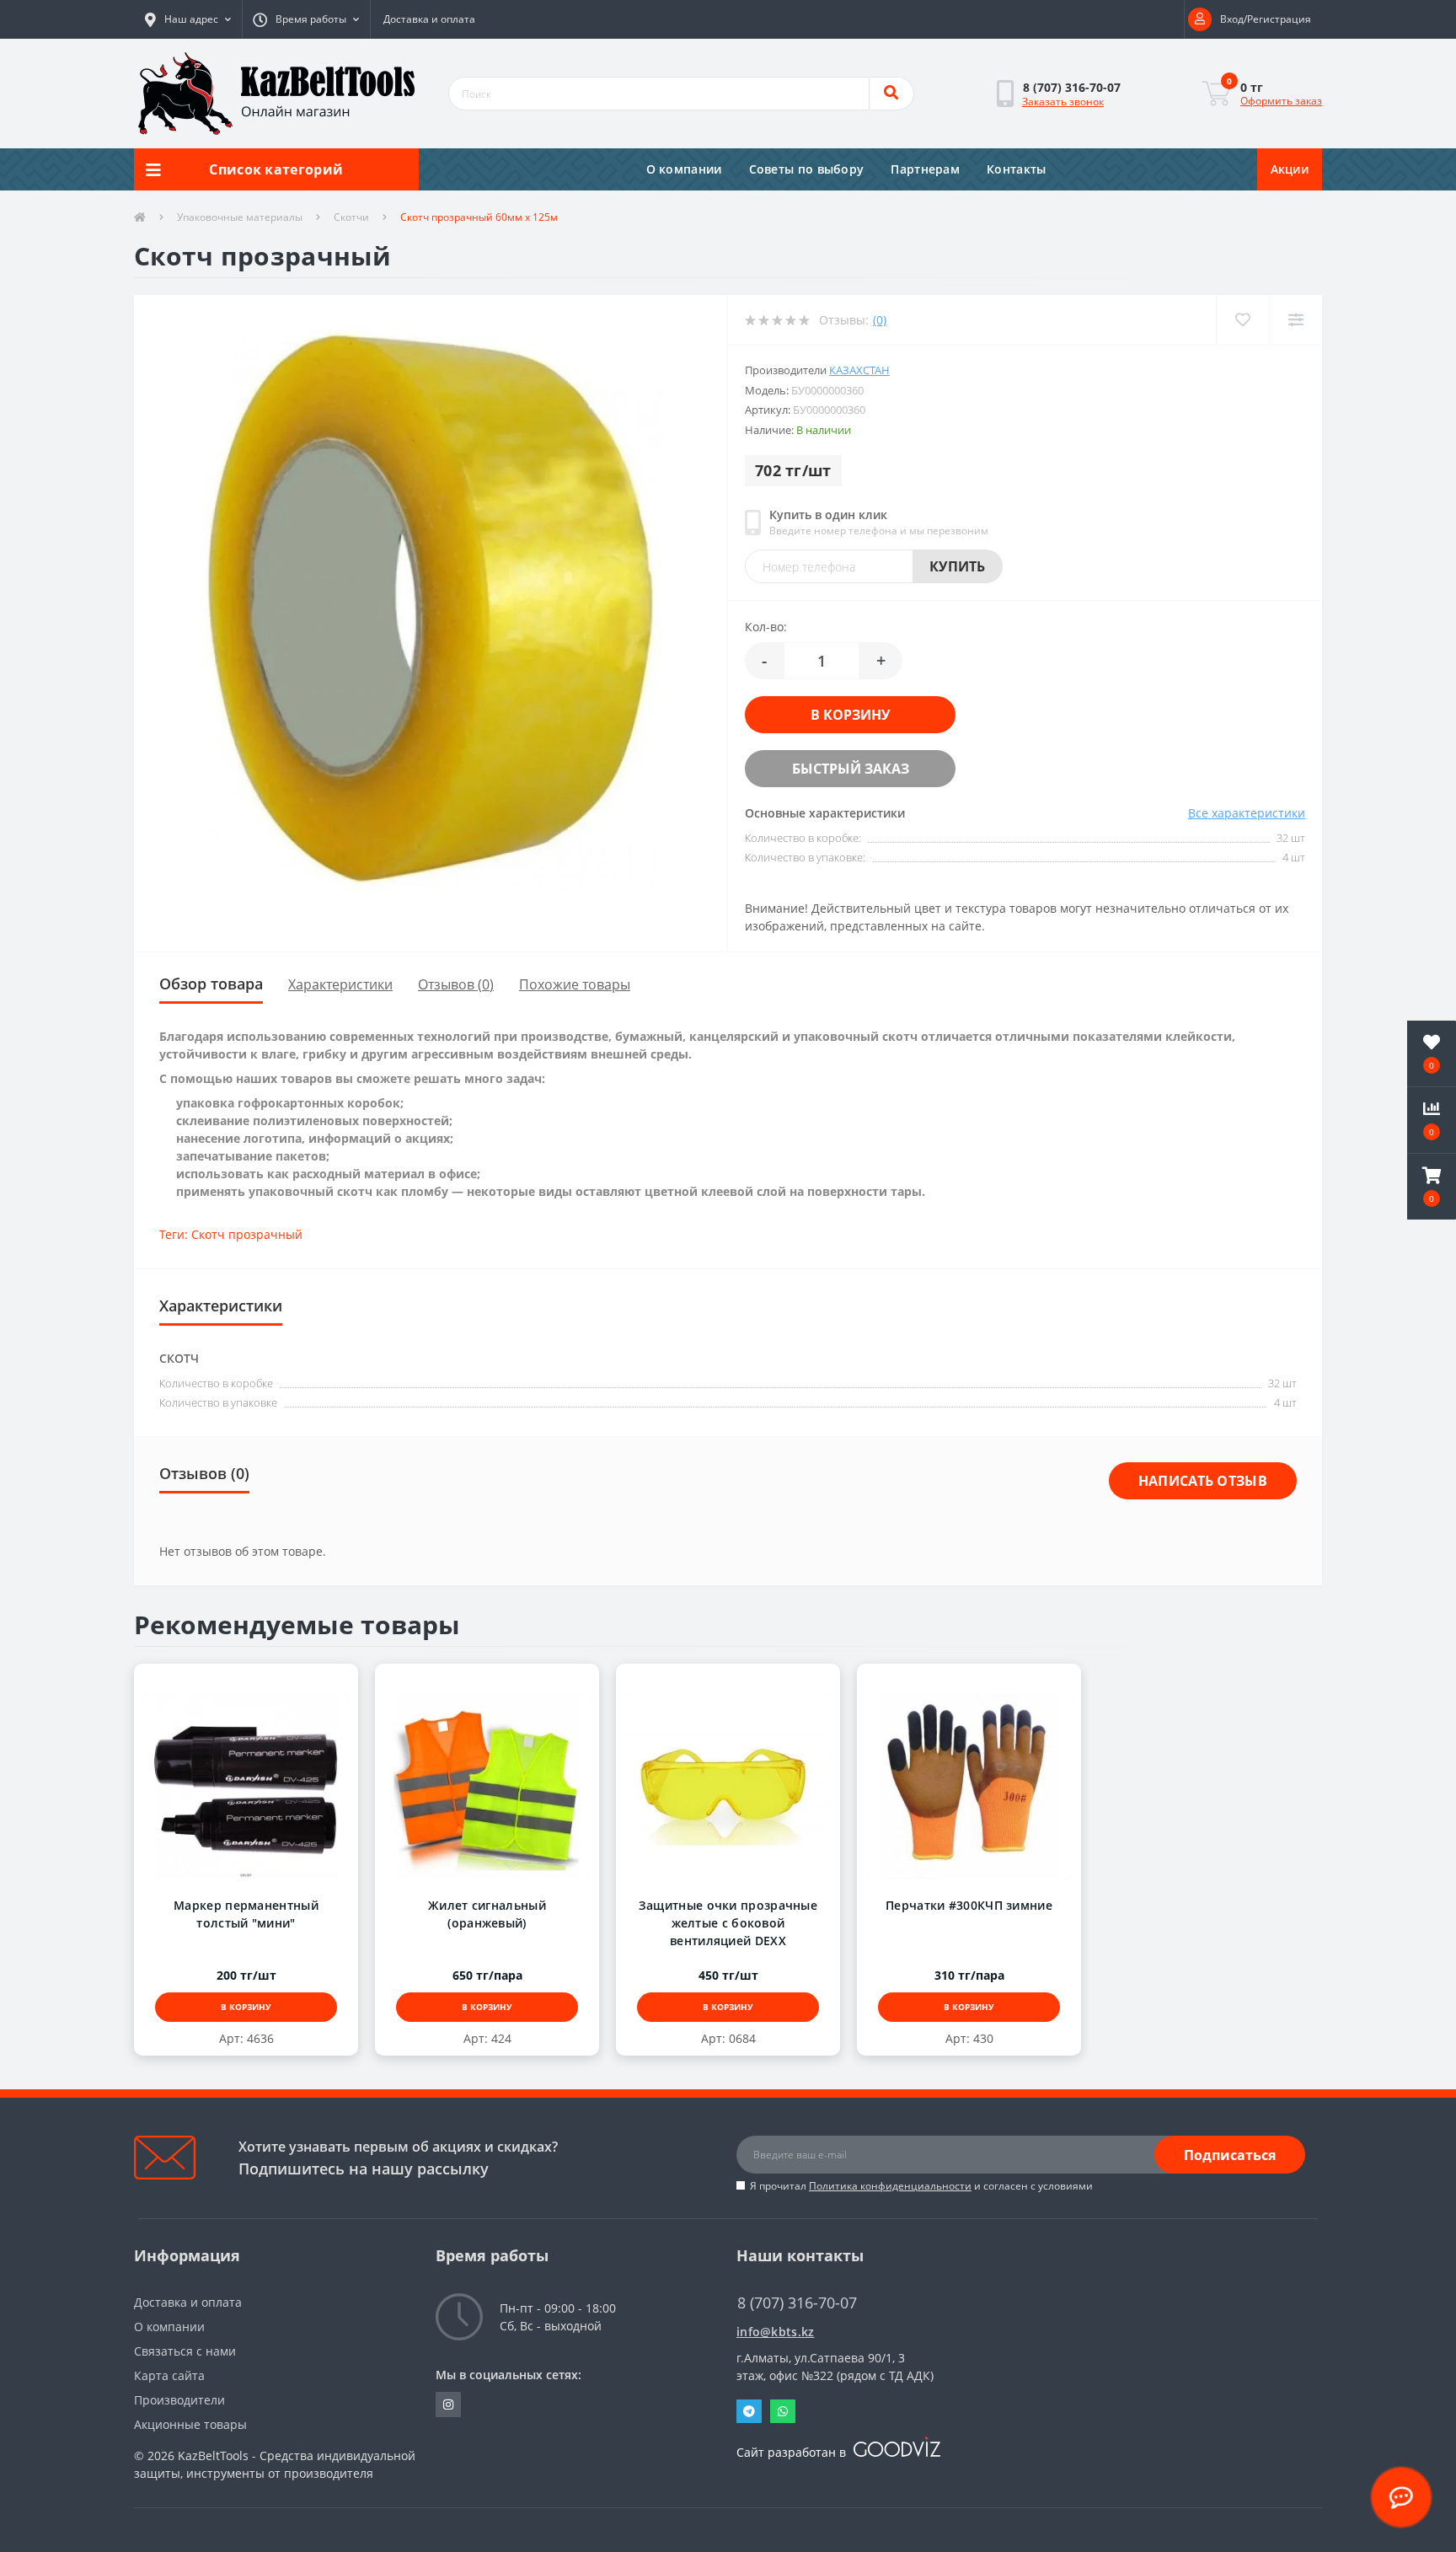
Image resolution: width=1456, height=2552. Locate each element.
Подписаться (1230, 2155)
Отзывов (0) (456, 984)
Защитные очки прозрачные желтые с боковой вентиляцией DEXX (728, 1923)
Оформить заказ (1281, 101)
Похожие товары (575, 984)
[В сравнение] (262, 1682)
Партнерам (925, 169)
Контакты (1016, 169)
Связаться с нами (185, 2351)
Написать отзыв (1203, 1481)
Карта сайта (169, 2375)
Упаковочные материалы (240, 217)
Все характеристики (1247, 813)
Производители (179, 2400)
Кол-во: (766, 627)
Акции (1290, 169)
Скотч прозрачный (247, 1234)
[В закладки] (230, 1682)
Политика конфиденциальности (890, 2186)
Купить (958, 566)
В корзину (833, 715)
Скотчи (351, 217)
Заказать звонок (1063, 102)
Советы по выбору (807, 169)
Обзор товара (211, 984)
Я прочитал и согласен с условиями (921, 2186)
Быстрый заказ (833, 769)
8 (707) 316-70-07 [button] (797, 2303)
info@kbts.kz (776, 2332)
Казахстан (859, 370)
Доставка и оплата (429, 19)
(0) (880, 320)
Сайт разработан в (793, 2452)
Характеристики (340, 984)
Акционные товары (190, 2424)
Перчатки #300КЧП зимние (969, 1905)
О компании (684, 169)
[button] (188, 19)
